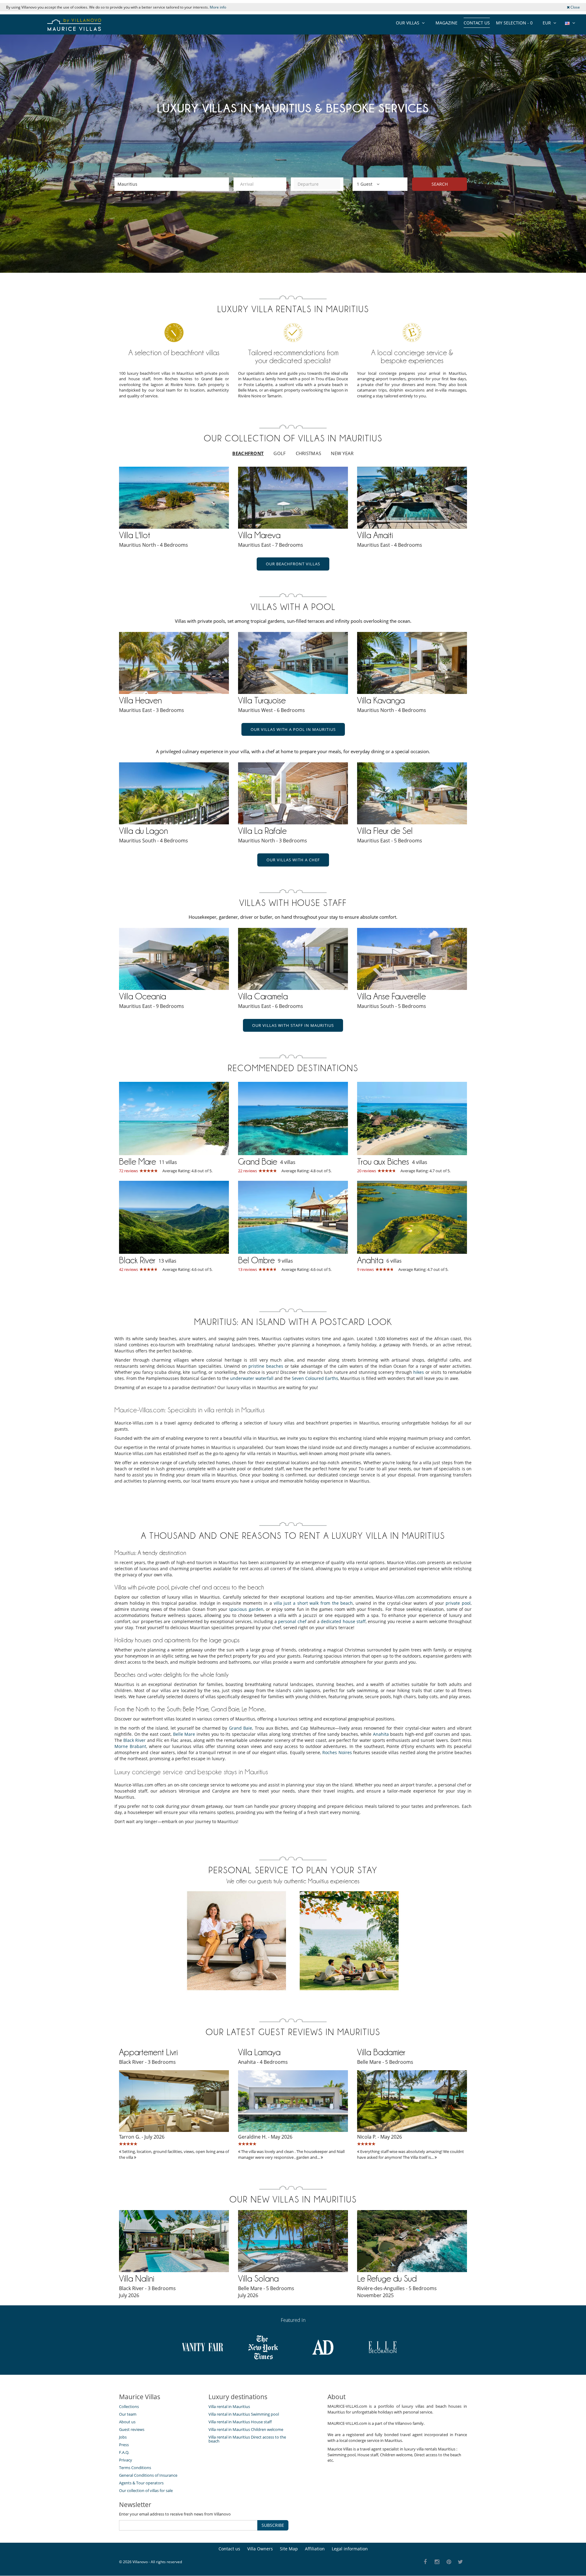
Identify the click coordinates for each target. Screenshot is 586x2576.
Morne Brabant (130, 1746)
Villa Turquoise (262, 700)
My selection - (514, 23)
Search (440, 184)
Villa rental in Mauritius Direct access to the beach (247, 2439)
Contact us (477, 23)
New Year (342, 453)
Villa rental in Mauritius (229, 2406)
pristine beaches (266, 1366)
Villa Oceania (143, 996)
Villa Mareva (259, 535)
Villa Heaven (140, 700)
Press (124, 2445)
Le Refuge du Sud (387, 2279)
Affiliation (315, 2549)
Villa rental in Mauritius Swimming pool (244, 2414)
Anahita (370, 1260)
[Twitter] (461, 2562)
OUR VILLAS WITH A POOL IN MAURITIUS (293, 729)
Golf (280, 453)
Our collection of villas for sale (146, 2490)
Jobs (123, 2437)
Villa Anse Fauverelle (391, 996)
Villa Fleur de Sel (385, 831)
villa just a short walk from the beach (313, 1603)
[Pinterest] (449, 2562)
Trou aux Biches (383, 1162)
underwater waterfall (252, 1378)
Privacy (126, 2460)
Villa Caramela (263, 996)
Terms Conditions (135, 2468)
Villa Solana (258, 2279)
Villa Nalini (137, 2279)
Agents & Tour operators (141, 2483)
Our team (128, 2414)
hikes (419, 1372)
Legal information (350, 2549)
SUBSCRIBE (273, 2525)
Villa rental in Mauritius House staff (240, 2422)
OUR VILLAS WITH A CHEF (293, 860)
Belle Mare (137, 1162)
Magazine (447, 23)
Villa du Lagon (143, 831)
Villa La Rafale (262, 831)
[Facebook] (425, 2562)
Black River (137, 1260)
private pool (458, 1603)
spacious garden (246, 1609)
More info (218, 7)
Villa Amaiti (375, 535)
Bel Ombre (256, 1260)
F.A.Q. (124, 2452)
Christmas (309, 453)
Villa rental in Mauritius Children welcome (246, 2429)
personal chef (292, 1621)
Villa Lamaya (259, 2052)
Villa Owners (260, 2549)
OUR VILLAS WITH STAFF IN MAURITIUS (293, 1025)
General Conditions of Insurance (148, 2475)
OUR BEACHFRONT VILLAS (293, 564)
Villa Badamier (381, 2052)
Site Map (289, 2549)
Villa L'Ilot (135, 535)
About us (127, 2422)
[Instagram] (437, 2562)
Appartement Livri (148, 2052)
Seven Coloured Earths (315, 1378)
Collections (129, 2406)
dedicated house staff (343, 1621)
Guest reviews (132, 2429)
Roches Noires (337, 1752)
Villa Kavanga (381, 700)
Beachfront (248, 453)
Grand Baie (258, 1162)
